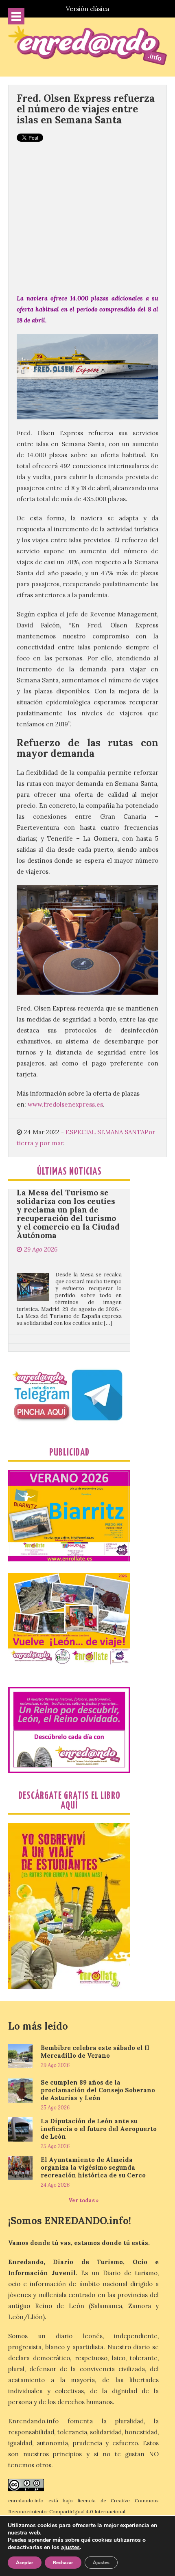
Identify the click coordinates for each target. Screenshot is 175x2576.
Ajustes (101, 2563)
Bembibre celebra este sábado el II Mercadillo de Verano (95, 2052)
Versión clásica (87, 9)
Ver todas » (84, 2200)
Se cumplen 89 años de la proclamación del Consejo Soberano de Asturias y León (98, 2090)
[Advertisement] (87, 217)
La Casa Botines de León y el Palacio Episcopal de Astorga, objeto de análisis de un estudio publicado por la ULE (68, 1332)
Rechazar (63, 2563)
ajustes (70, 2547)
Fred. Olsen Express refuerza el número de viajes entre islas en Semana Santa (86, 109)
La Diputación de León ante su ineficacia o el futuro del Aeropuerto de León (99, 2129)
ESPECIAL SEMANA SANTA (105, 1132)
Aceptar (25, 2563)
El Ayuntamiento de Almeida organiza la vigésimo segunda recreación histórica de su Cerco (93, 2167)
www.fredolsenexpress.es (65, 1104)
